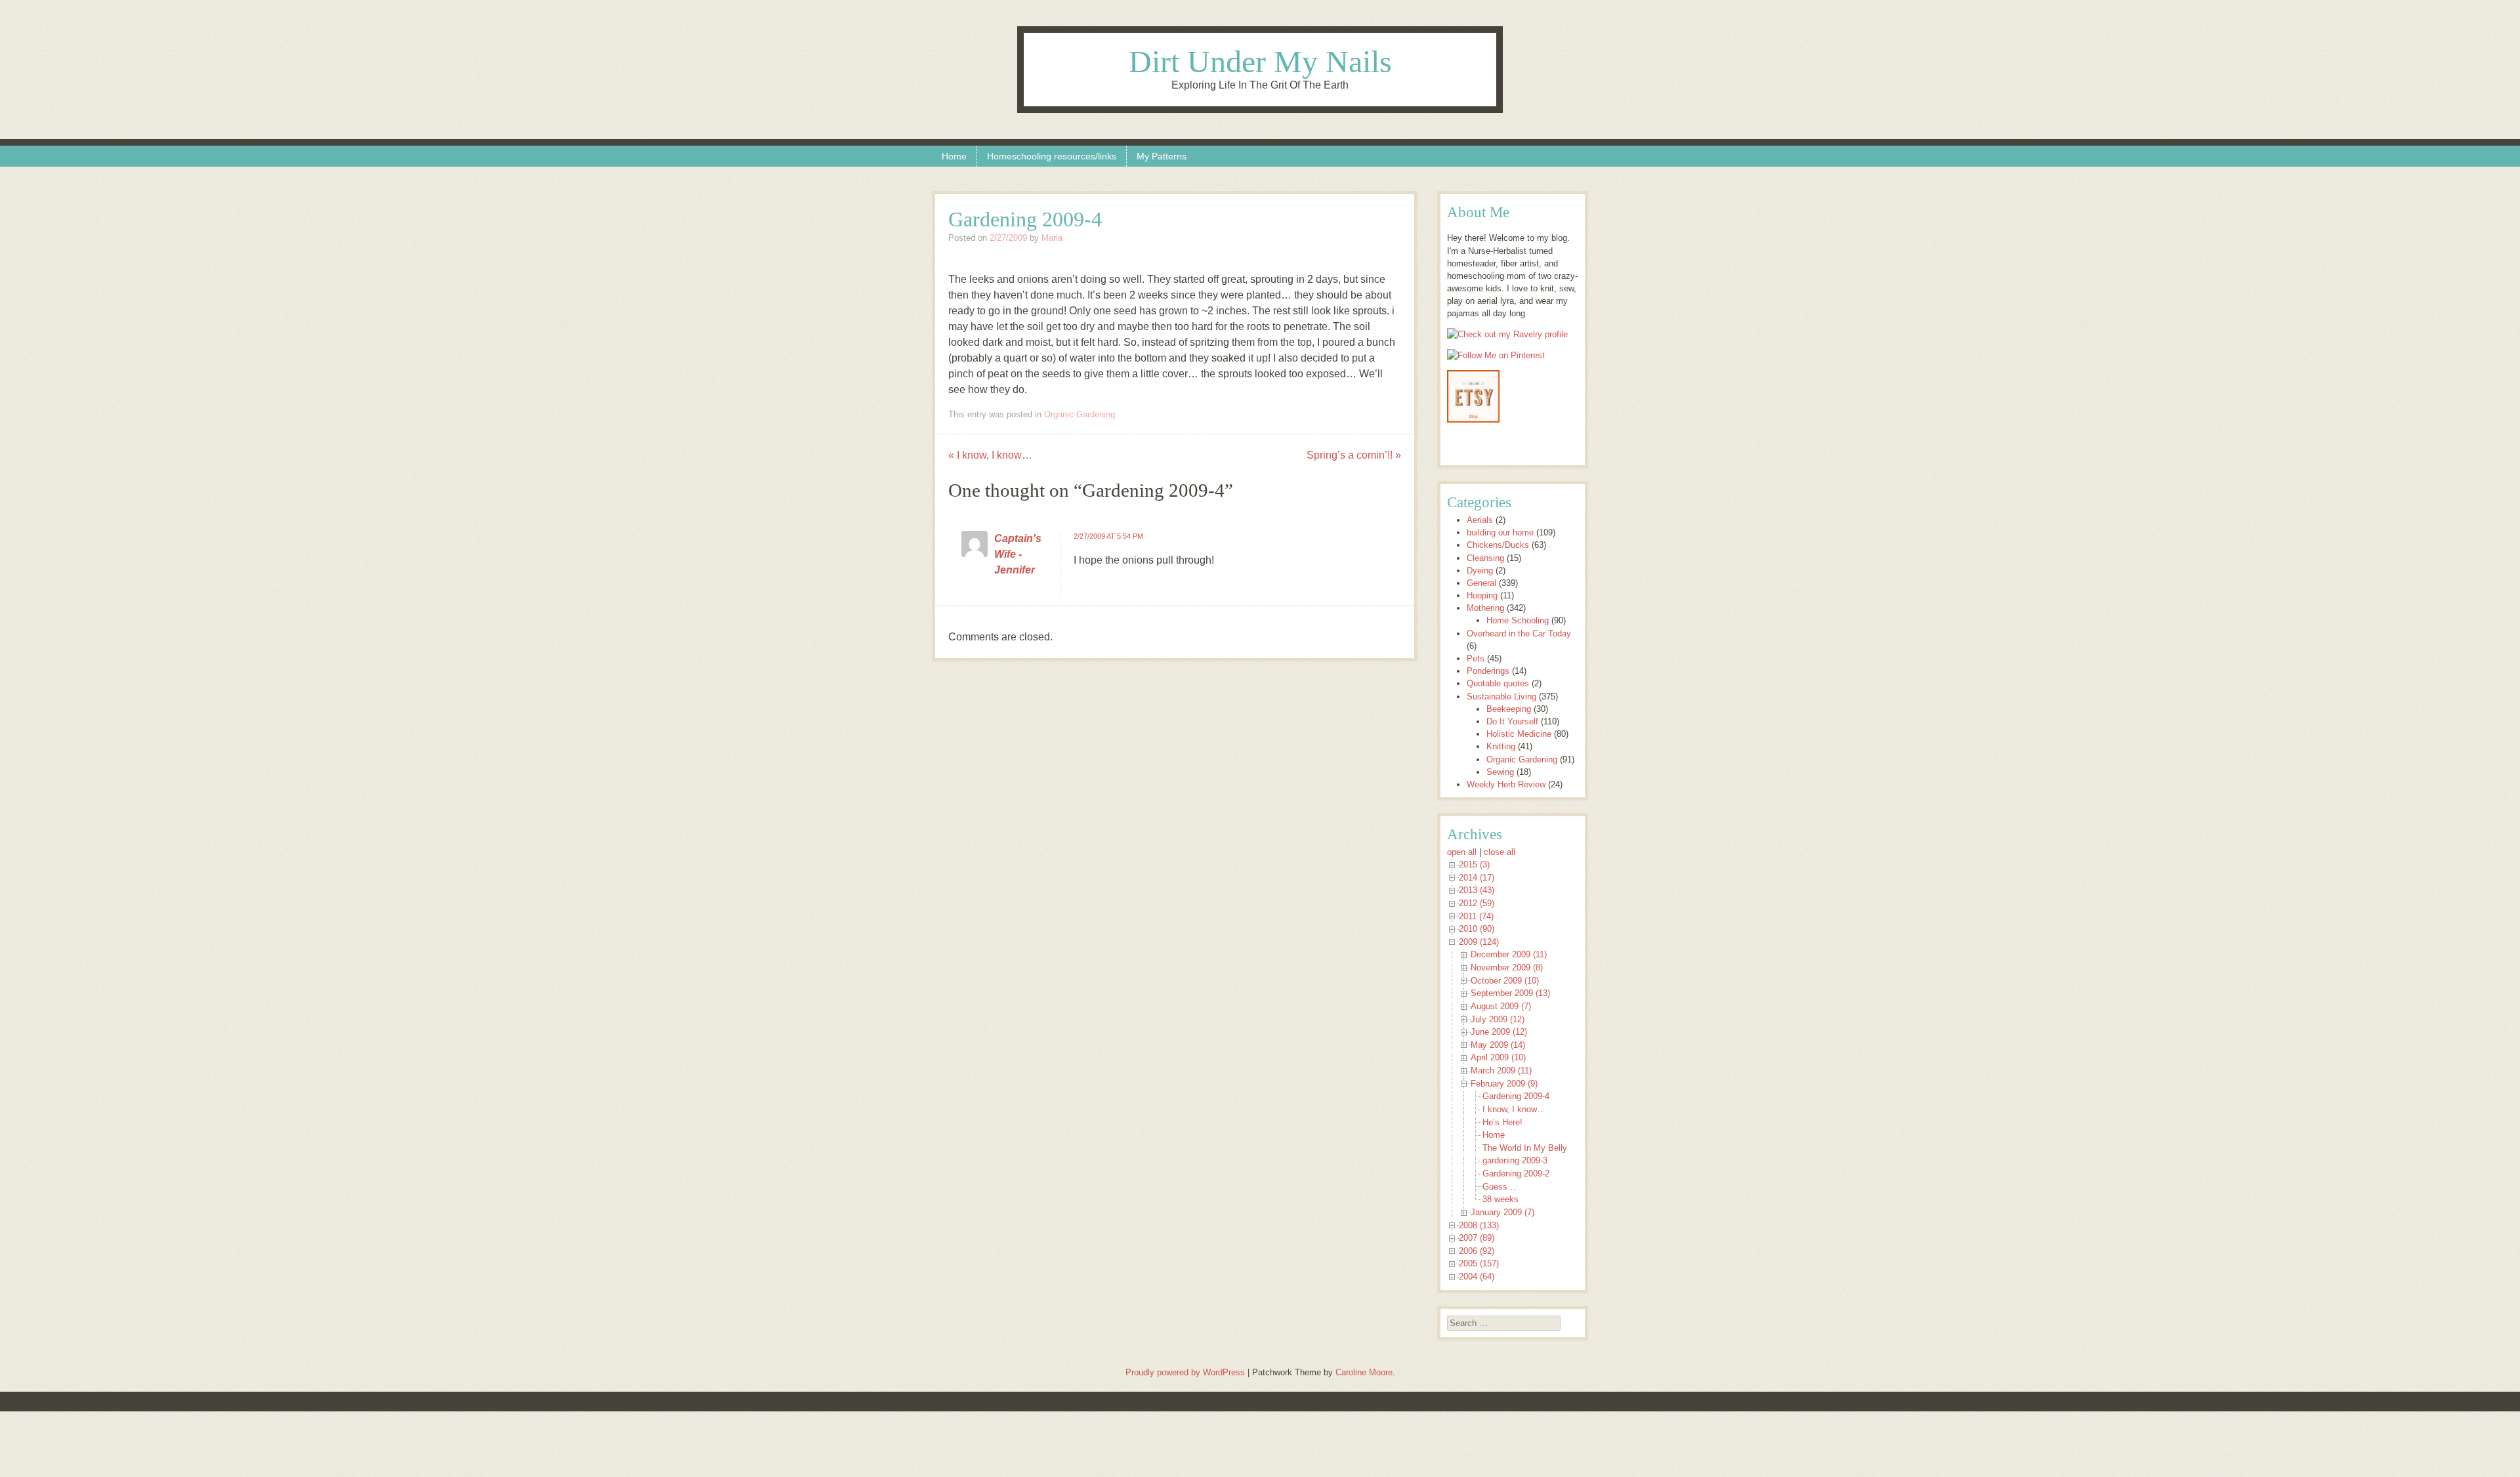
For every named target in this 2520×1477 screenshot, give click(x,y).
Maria (1052, 238)
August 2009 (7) (1501, 1006)
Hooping (1482, 595)
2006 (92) (1477, 1251)
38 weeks (1501, 1199)
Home (954, 156)
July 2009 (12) (1498, 1019)
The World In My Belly (1525, 1148)
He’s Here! (1502, 1122)
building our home (1500, 532)
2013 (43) (1477, 890)
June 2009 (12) (1499, 1032)
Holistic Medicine (1519, 734)
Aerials (1480, 520)
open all (1462, 852)
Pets (1476, 658)
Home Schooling (1518, 620)
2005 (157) (1479, 1263)
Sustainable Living (1501, 697)
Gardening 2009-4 (1516, 1096)
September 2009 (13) (1510, 993)
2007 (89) (1477, 1238)
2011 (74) (1476, 916)
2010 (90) (1477, 929)
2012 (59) (1477, 903)
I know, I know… (990, 455)
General (1481, 583)
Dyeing (1480, 571)
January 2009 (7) (1502, 1212)
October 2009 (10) (1505, 981)
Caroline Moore (1364, 1372)
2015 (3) (1474, 864)
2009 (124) (1479, 942)
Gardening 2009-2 (1516, 1174)
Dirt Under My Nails (1260, 61)
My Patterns (1162, 156)
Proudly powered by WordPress (1185, 1372)
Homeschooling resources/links (1052, 156)
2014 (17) (1477, 878)
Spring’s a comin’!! (1354, 455)
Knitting (1501, 746)
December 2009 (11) (1509, 954)
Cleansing (1485, 558)
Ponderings (1488, 671)
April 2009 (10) (1498, 1057)
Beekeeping (1509, 709)
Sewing (1500, 772)
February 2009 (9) (1504, 1084)
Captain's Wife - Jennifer (1018, 554)
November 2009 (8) (1507, 967)
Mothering (1485, 608)
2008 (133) (1479, 1225)
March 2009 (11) (1501, 1071)
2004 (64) (1477, 1277)
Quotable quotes (1498, 683)
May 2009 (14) (1498, 1045)
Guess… (1499, 1187)
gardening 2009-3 (1515, 1160)
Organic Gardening (1080, 414)
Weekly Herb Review (1506, 784)
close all (1500, 852)
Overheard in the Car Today (1519, 634)
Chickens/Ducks (1498, 545)
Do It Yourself (1512, 721)
